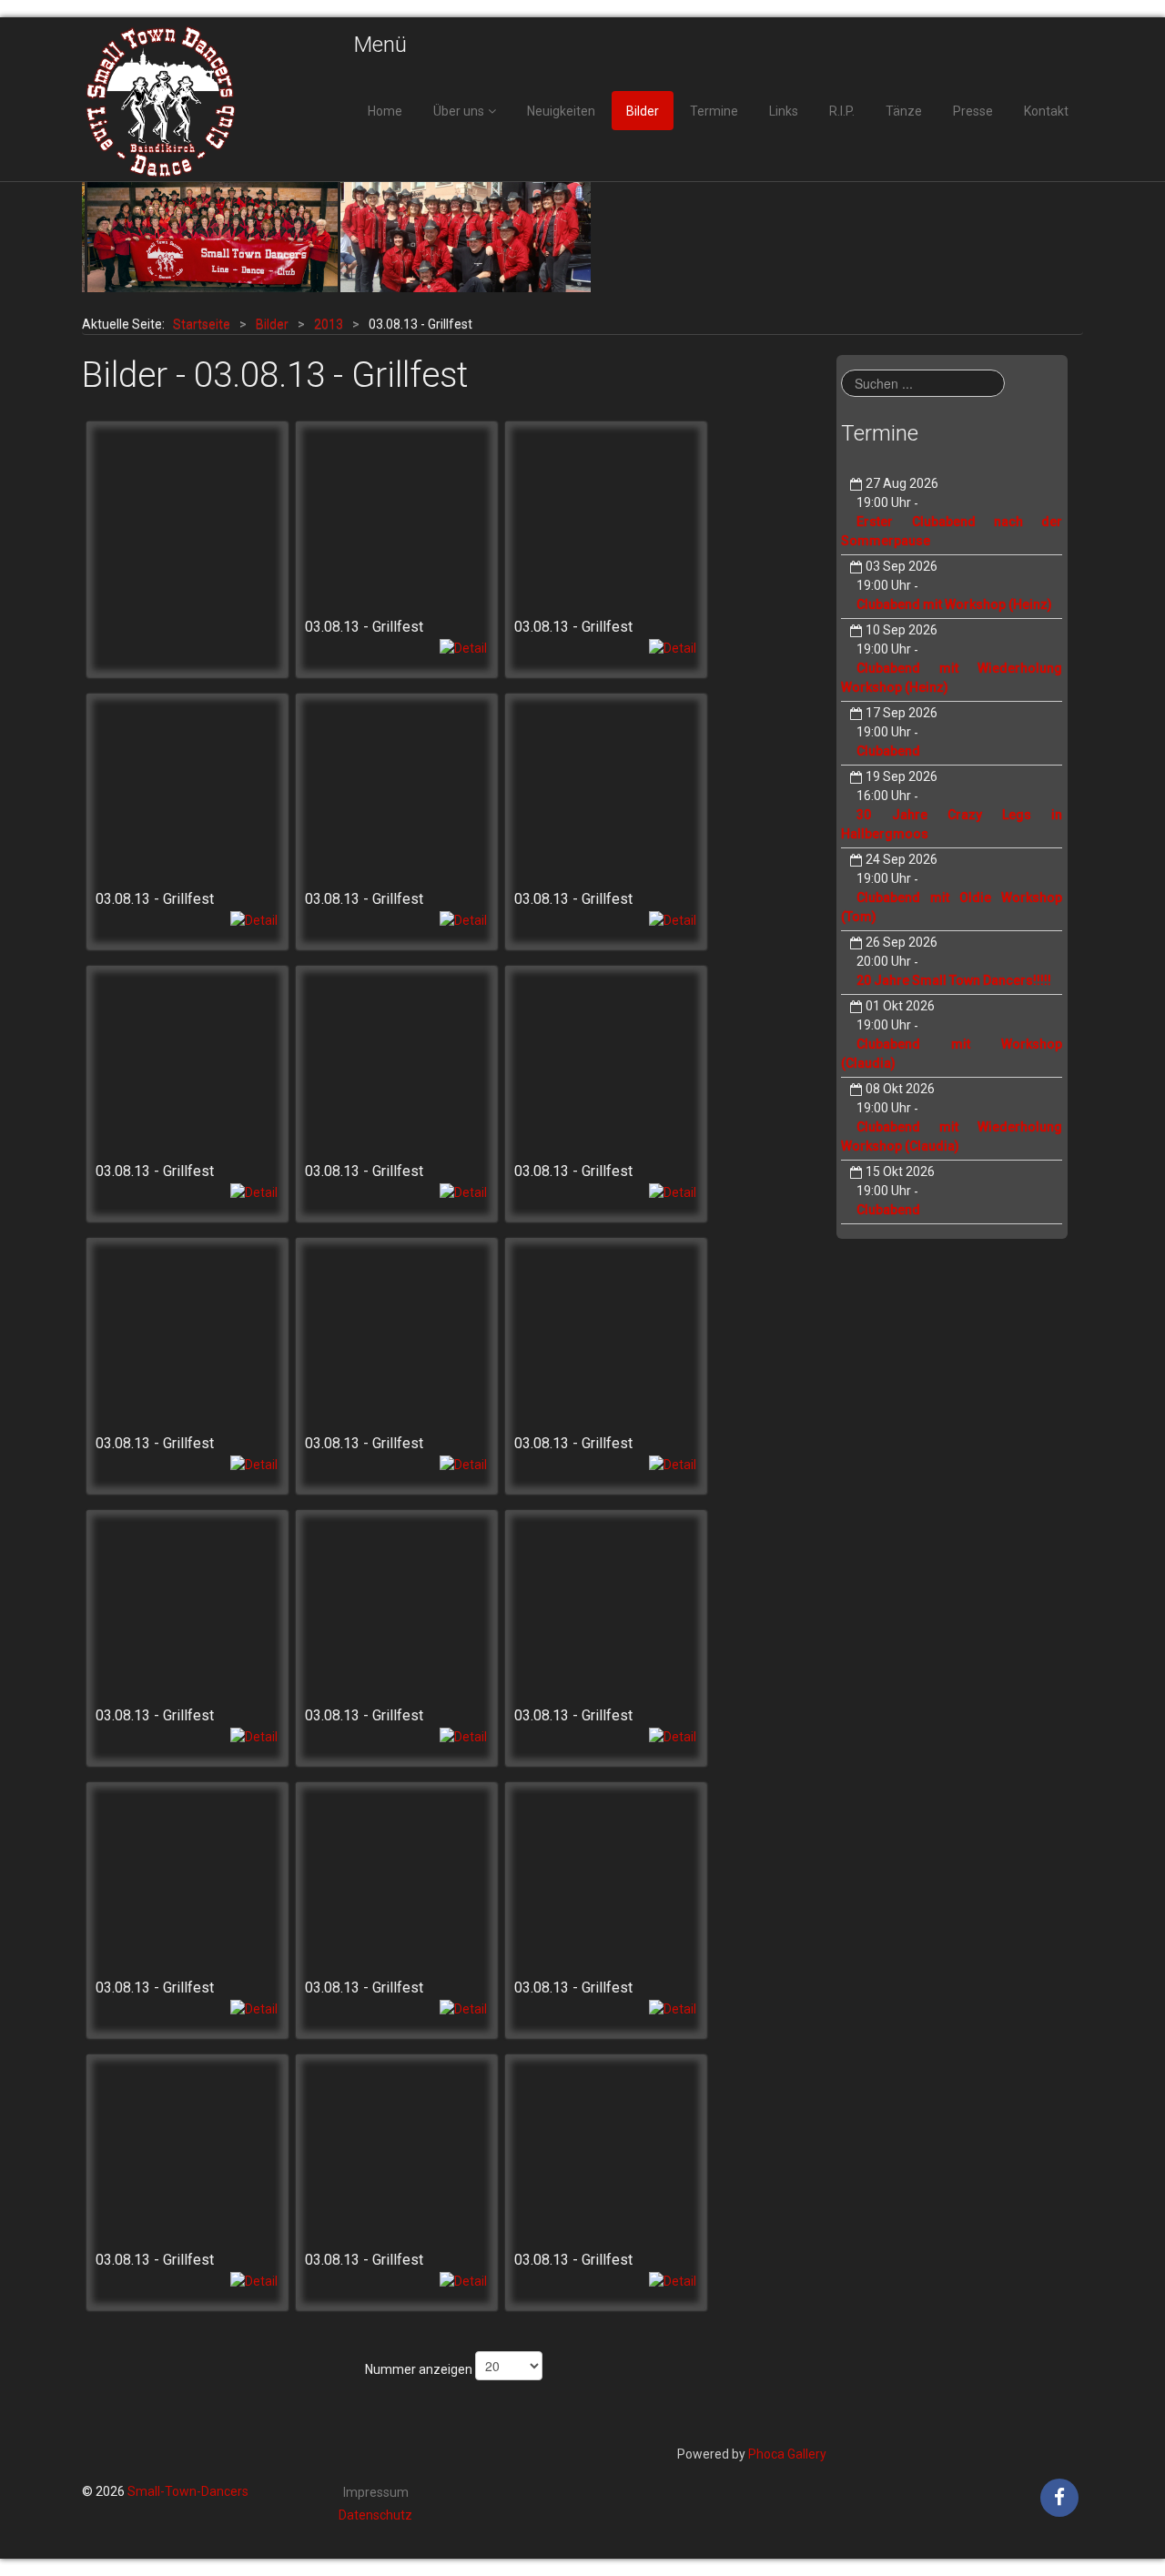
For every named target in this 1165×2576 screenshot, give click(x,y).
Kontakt (1046, 111)
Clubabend (888, 751)
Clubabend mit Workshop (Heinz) (954, 604)
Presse (973, 111)
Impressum (376, 2492)
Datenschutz (375, 2515)
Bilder (643, 111)
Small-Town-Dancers (188, 2491)
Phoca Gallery (787, 2454)
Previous (106, 238)
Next (1059, 238)
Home (385, 111)
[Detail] (463, 647)
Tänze (904, 111)
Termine (714, 111)
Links (784, 111)
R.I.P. (842, 111)
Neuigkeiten (561, 111)
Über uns (459, 111)
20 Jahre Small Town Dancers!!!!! (954, 980)
